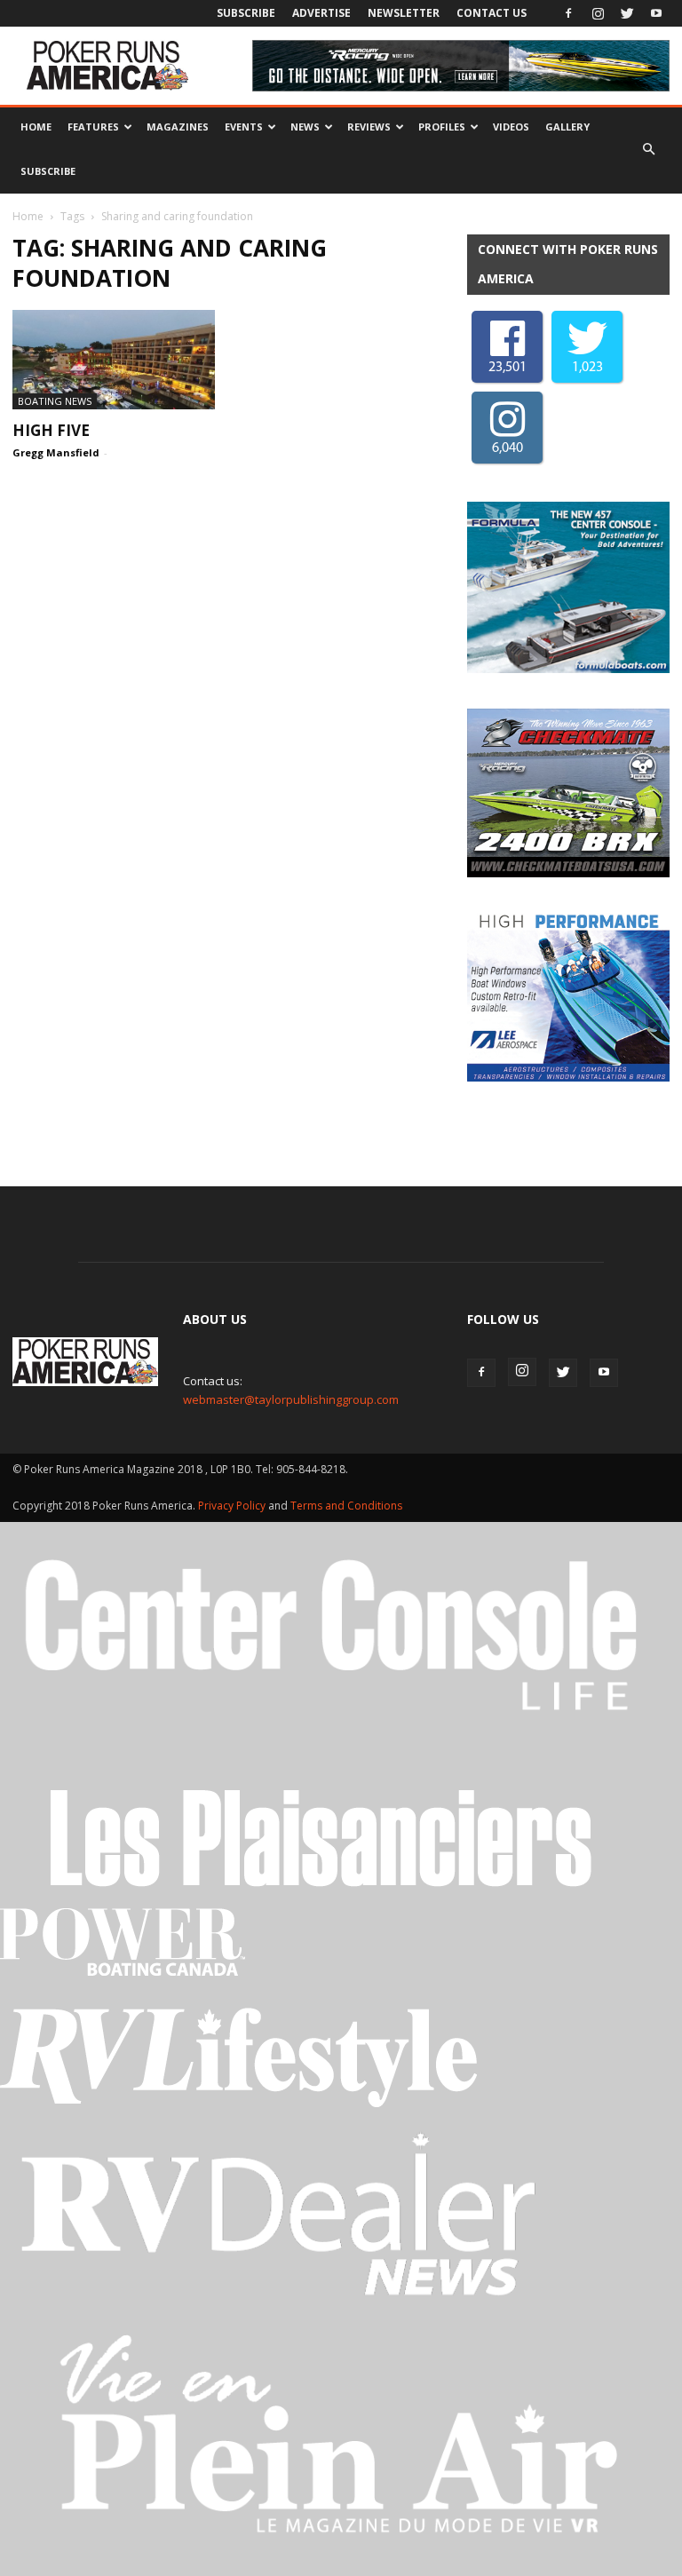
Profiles (442, 127)
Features (93, 127)
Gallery (567, 127)
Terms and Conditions (346, 1506)
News (305, 127)
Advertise (321, 13)
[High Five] (114, 360)
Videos (511, 127)
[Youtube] (656, 13)
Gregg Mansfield (56, 452)
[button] (648, 149)
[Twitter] (627, 13)
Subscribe (246, 13)
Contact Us (492, 13)
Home (36, 127)
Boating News (55, 401)
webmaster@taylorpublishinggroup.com (291, 1399)
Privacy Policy (233, 1506)
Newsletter (404, 13)
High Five (51, 430)
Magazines (178, 127)
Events (244, 127)
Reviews (369, 127)
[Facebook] (568, 13)
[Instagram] (598, 13)
